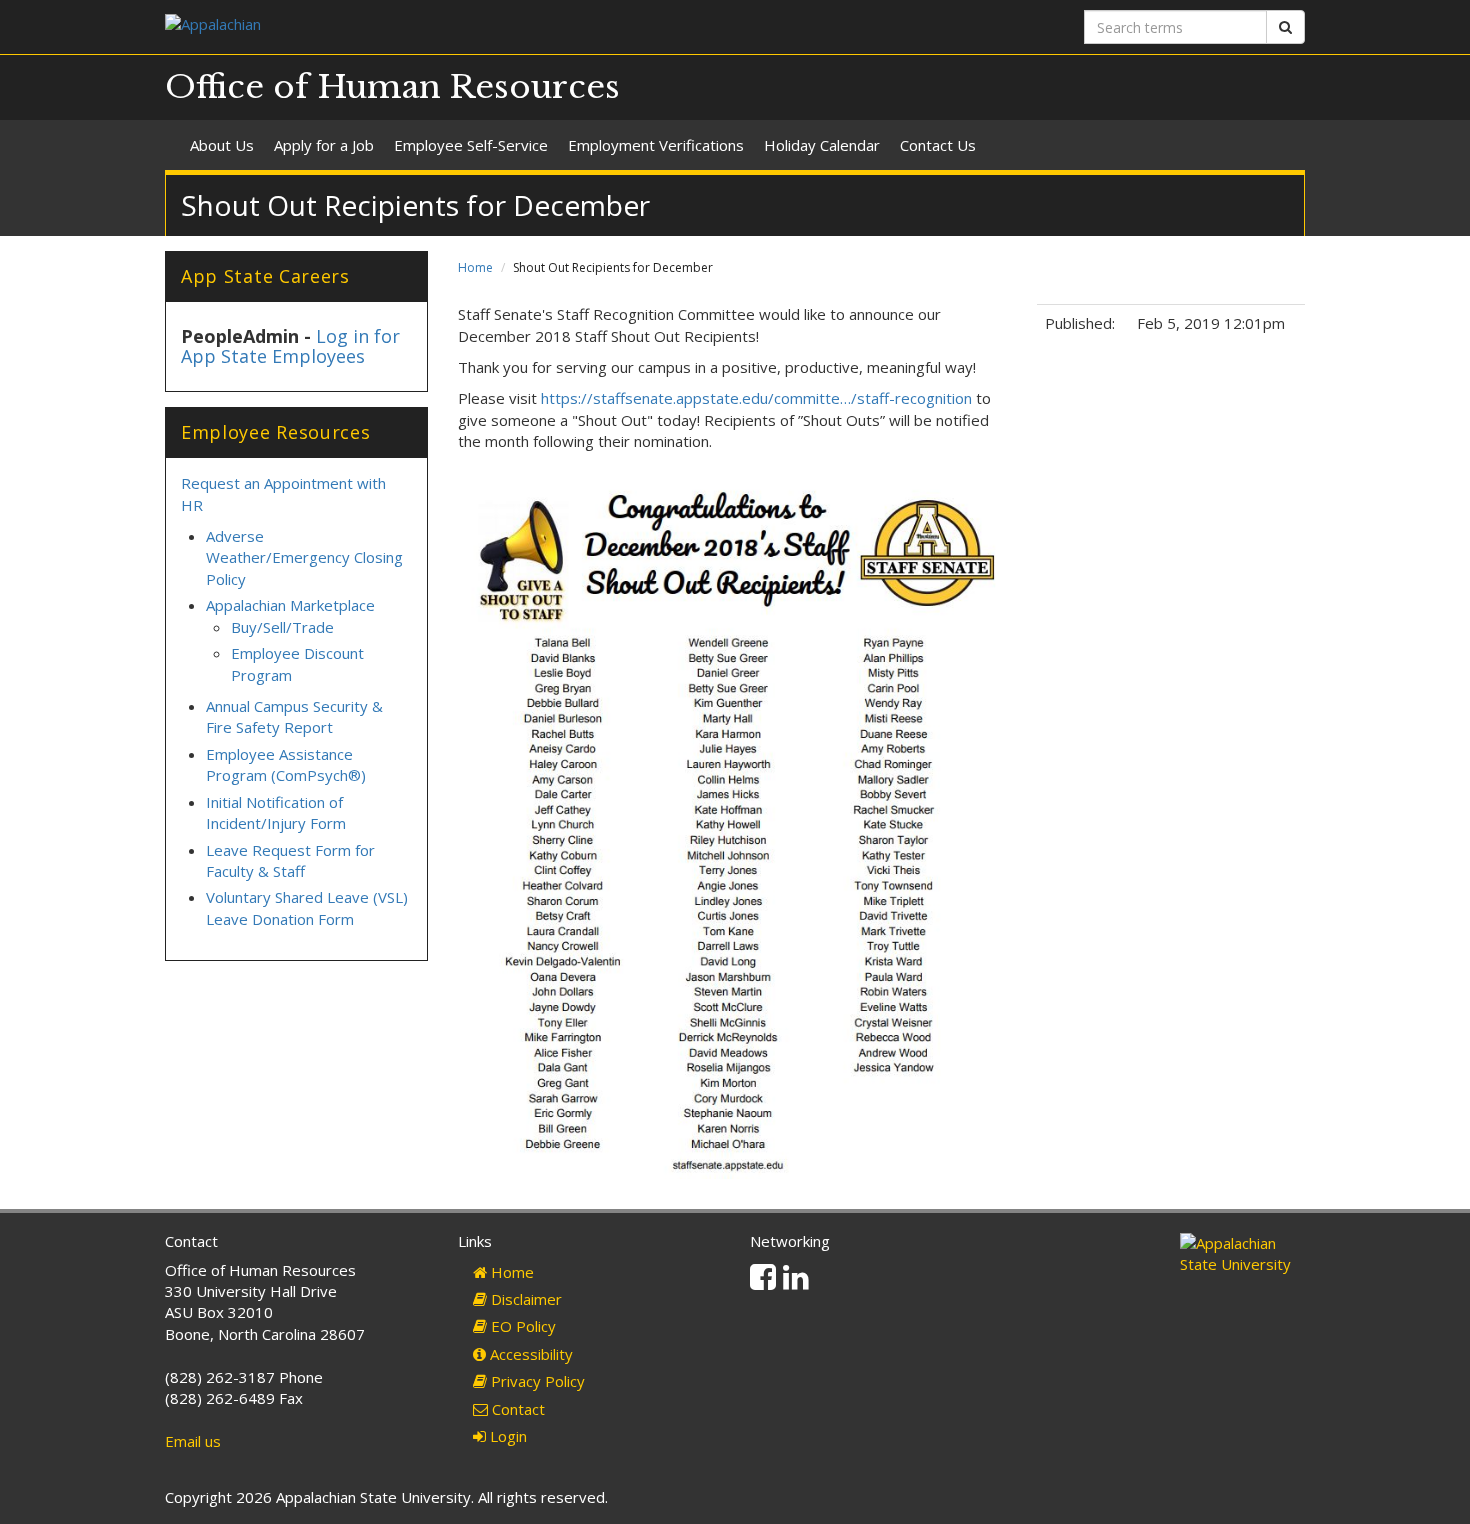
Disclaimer (524, 1299)
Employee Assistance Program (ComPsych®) (286, 764)
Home (475, 267)
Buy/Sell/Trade (282, 627)
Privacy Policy (536, 1381)
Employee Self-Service (471, 145)
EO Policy (521, 1326)
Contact (516, 1409)
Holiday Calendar (822, 145)
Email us (193, 1441)
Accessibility (529, 1354)
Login (506, 1436)
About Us (222, 145)
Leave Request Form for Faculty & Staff (290, 860)
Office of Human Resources (392, 87)
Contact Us (938, 145)
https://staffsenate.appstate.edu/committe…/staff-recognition (756, 398)
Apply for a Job (324, 145)
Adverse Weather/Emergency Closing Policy (304, 557)
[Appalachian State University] (442, 26)
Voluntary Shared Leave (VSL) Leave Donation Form (307, 907)
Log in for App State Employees (290, 346)
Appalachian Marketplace (290, 605)
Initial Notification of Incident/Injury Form (276, 812)
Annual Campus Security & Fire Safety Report (294, 716)
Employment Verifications (656, 145)
